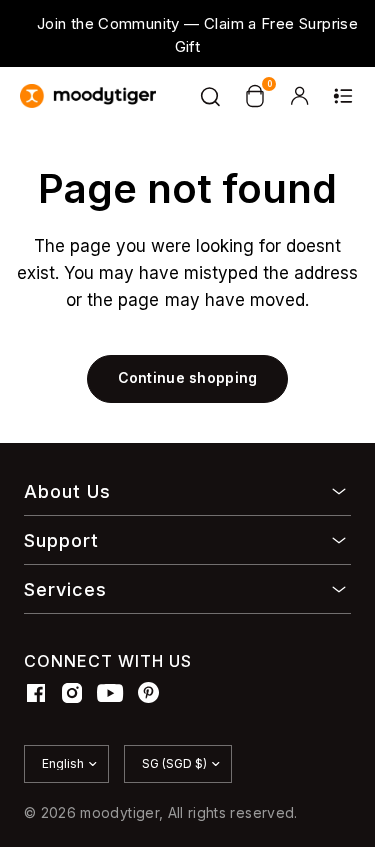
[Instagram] (72, 693)
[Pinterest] (149, 693)
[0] (255, 96)
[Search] (211, 96)
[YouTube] (110, 693)
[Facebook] (36, 693)
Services (65, 589)
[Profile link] (299, 96)
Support (61, 540)
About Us (67, 491)
